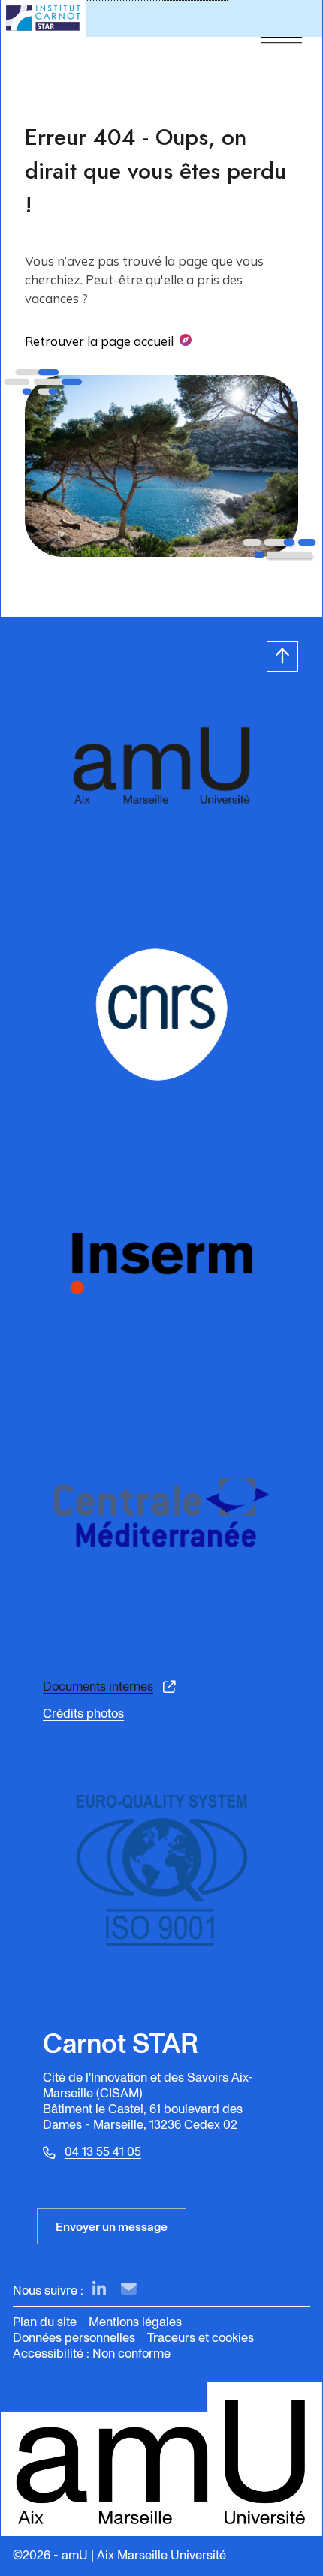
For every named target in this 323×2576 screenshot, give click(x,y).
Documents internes (98, 1687)
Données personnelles (74, 2338)
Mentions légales (135, 2322)
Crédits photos (83, 1713)
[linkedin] (99, 2290)
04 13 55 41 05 (103, 2152)
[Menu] (282, 18)
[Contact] (129, 2290)
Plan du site (45, 2322)
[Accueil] (43, 18)
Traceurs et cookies (201, 2338)
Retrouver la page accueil (99, 341)
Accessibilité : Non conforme (92, 2354)
